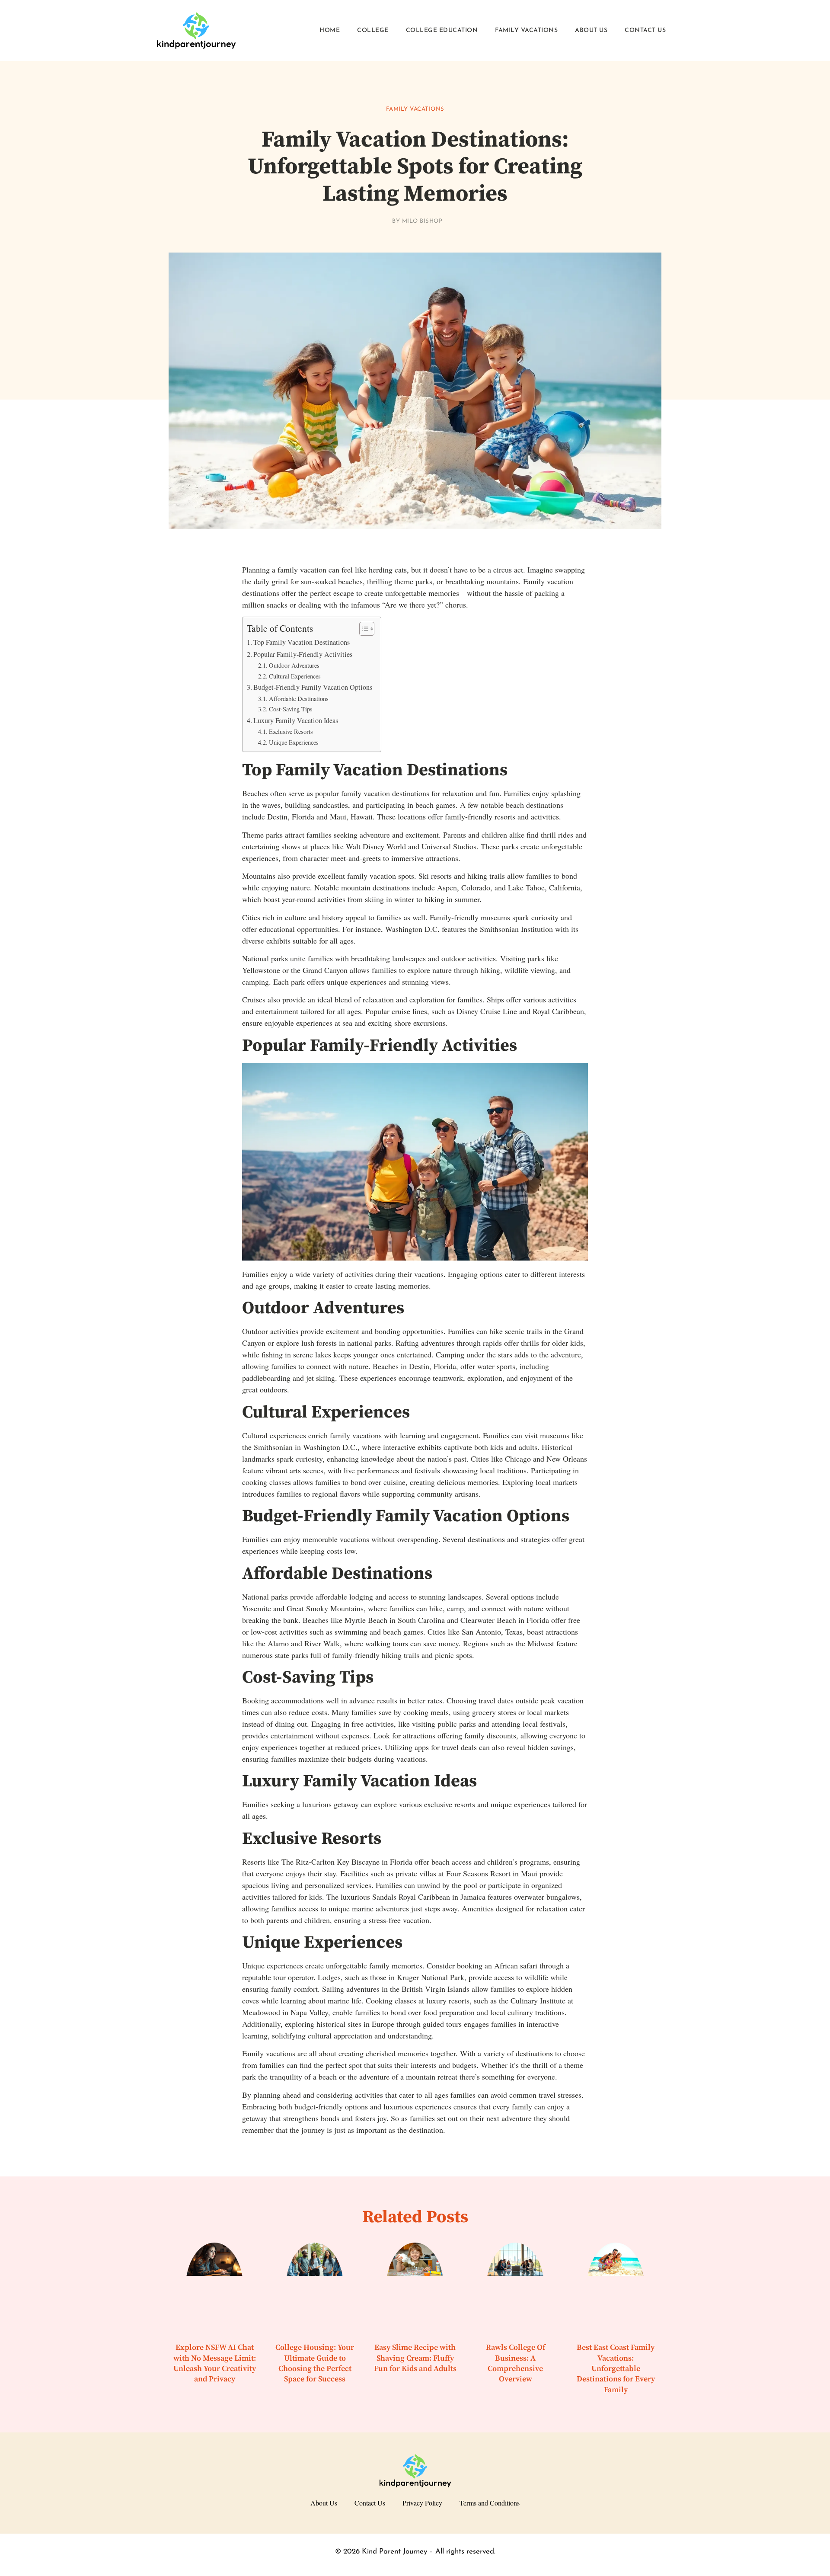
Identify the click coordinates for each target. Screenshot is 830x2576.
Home (330, 30)
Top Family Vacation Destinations (302, 642)
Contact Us (645, 30)
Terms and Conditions (490, 2503)
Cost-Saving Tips (291, 709)
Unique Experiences (294, 742)
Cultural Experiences (295, 676)
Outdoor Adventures (294, 665)
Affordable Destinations (299, 699)
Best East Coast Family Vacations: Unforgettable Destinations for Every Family (616, 2368)
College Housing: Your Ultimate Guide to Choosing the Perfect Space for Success (315, 2363)
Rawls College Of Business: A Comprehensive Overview (516, 2363)
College (373, 30)
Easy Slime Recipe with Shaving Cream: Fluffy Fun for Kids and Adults (415, 2358)
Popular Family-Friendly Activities (303, 654)
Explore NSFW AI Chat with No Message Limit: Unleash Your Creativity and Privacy (215, 2363)
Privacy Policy (422, 2503)
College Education (442, 30)
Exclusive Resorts (291, 731)
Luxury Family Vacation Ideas (296, 720)
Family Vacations (526, 30)
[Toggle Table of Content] (362, 629)
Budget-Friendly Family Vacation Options (313, 687)
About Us (591, 30)
